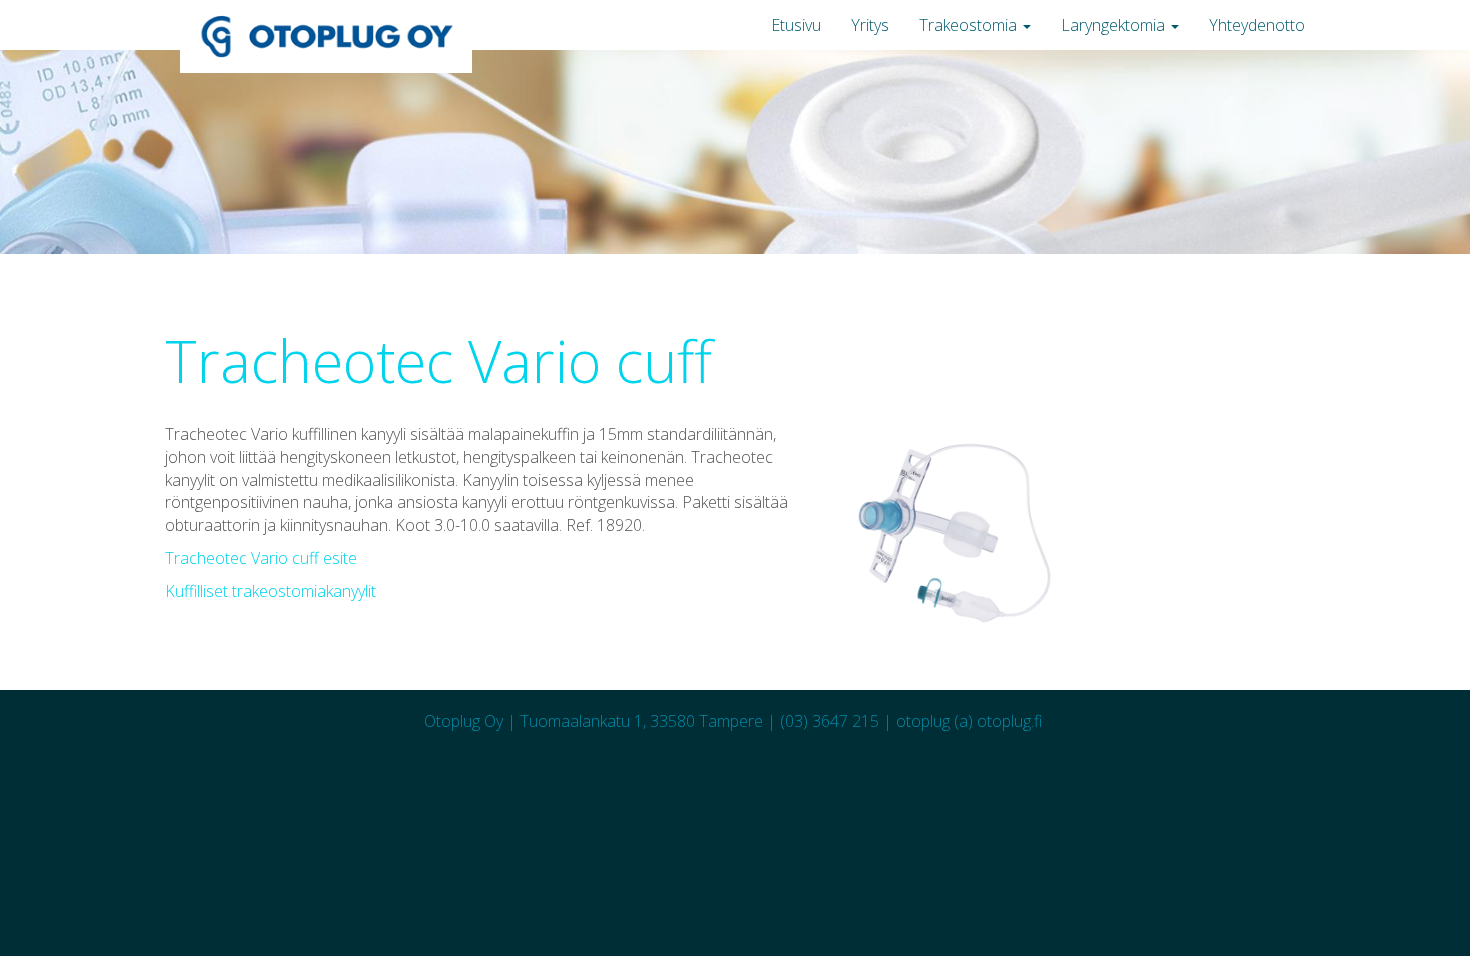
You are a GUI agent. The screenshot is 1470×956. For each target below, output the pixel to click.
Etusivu (796, 25)
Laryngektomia (1115, 25)
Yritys (870, 25)
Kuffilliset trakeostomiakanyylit (270, 591)
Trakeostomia (970, 25)
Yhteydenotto (1257, 25)
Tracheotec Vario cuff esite (261, 558)
